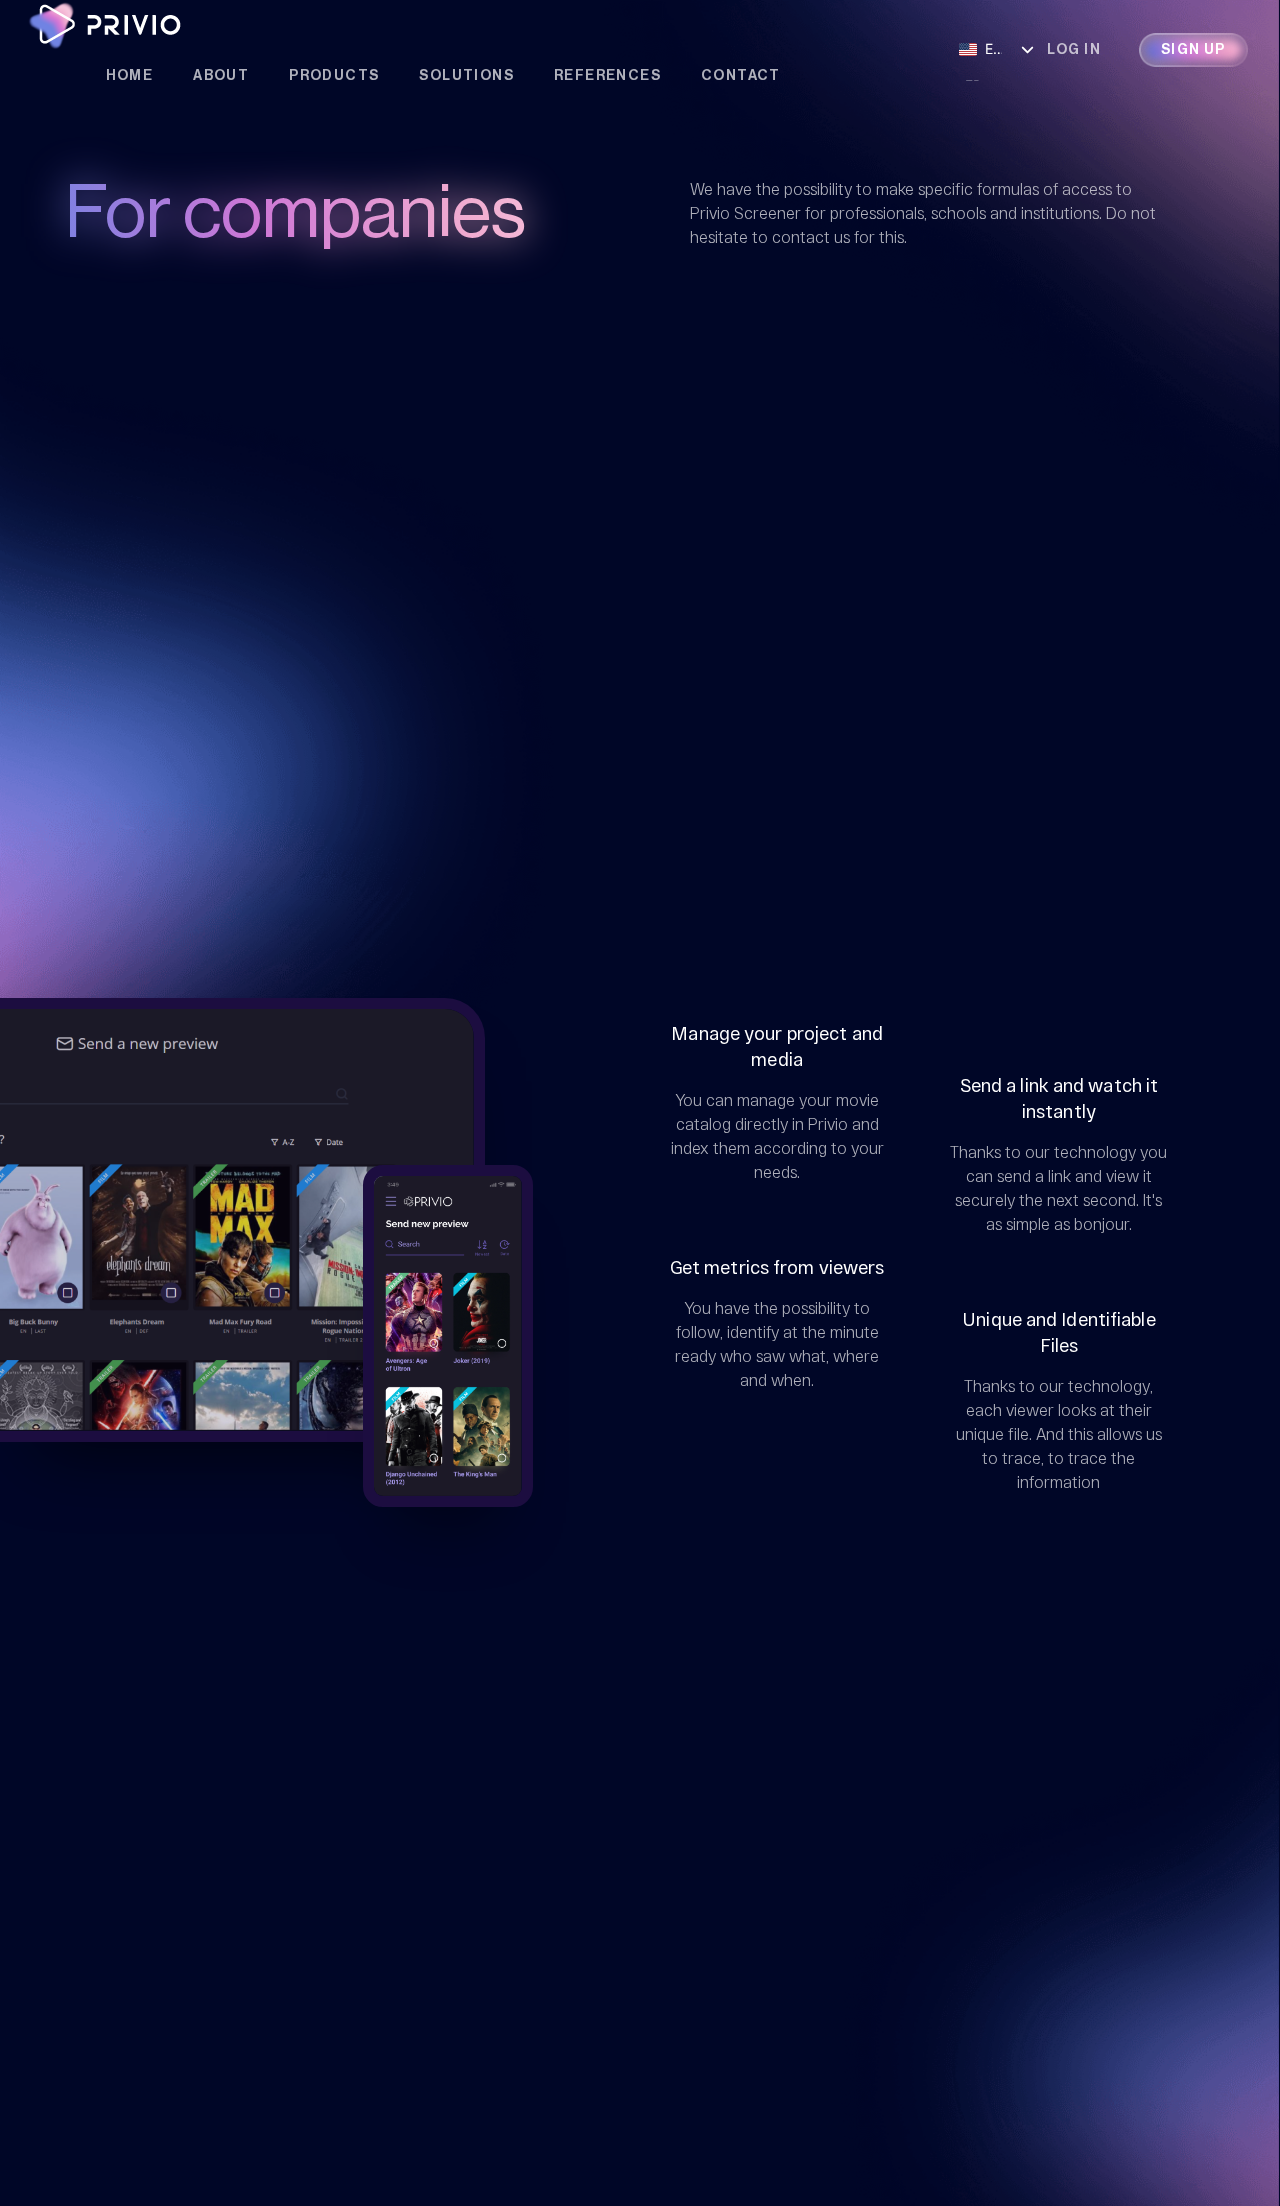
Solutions (466, 76)
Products (334, 76)
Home (130, 76)
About (221, 76)
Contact (741, 76)
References (607, 76)
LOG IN (1074, 50)
